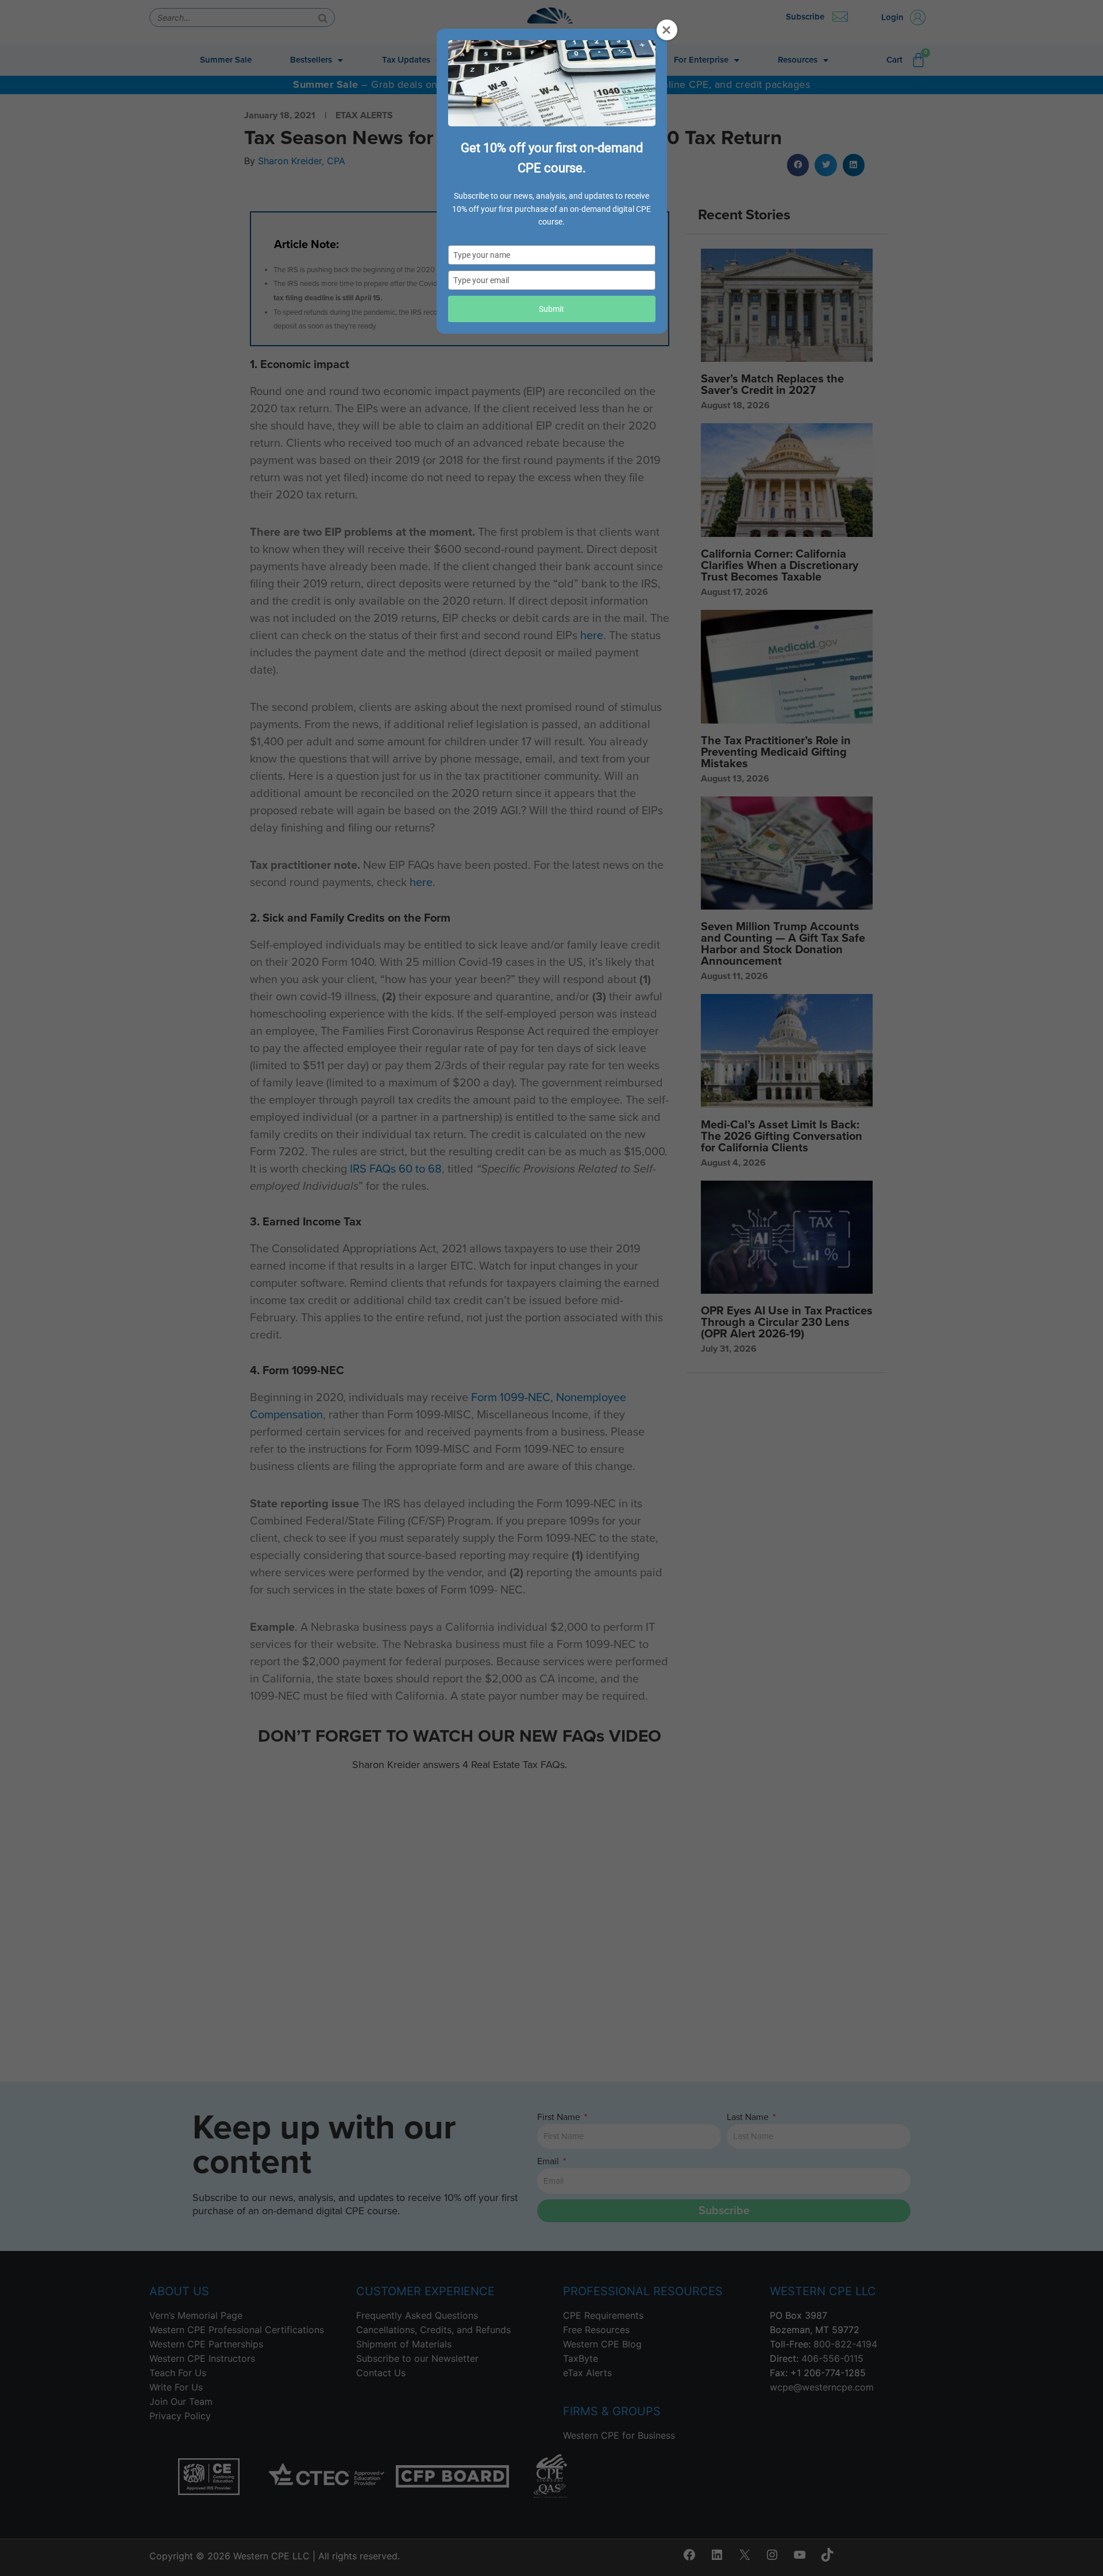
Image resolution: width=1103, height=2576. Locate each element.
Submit (551, 309)
